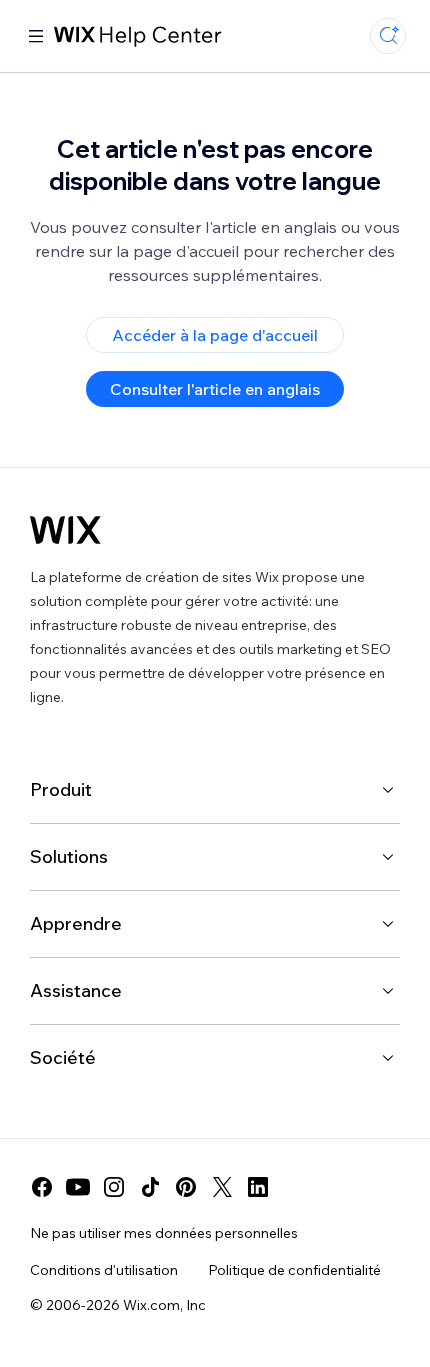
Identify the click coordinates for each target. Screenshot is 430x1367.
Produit (61, 789)
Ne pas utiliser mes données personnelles (164, 1233)
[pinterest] (186, 1187)
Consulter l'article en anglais (215, 389)
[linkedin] (258, 1187)
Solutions (69, 856)
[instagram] (114, 1187)
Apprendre (76, 923)
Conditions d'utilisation (104, 1270)
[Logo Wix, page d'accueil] (65, 530)
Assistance (76, 990)
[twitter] (222, 1187)
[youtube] (78, 1187)
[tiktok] (150, 1187)
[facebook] (42, 1187)
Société (63, 1057)
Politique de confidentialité (294, 1270)
